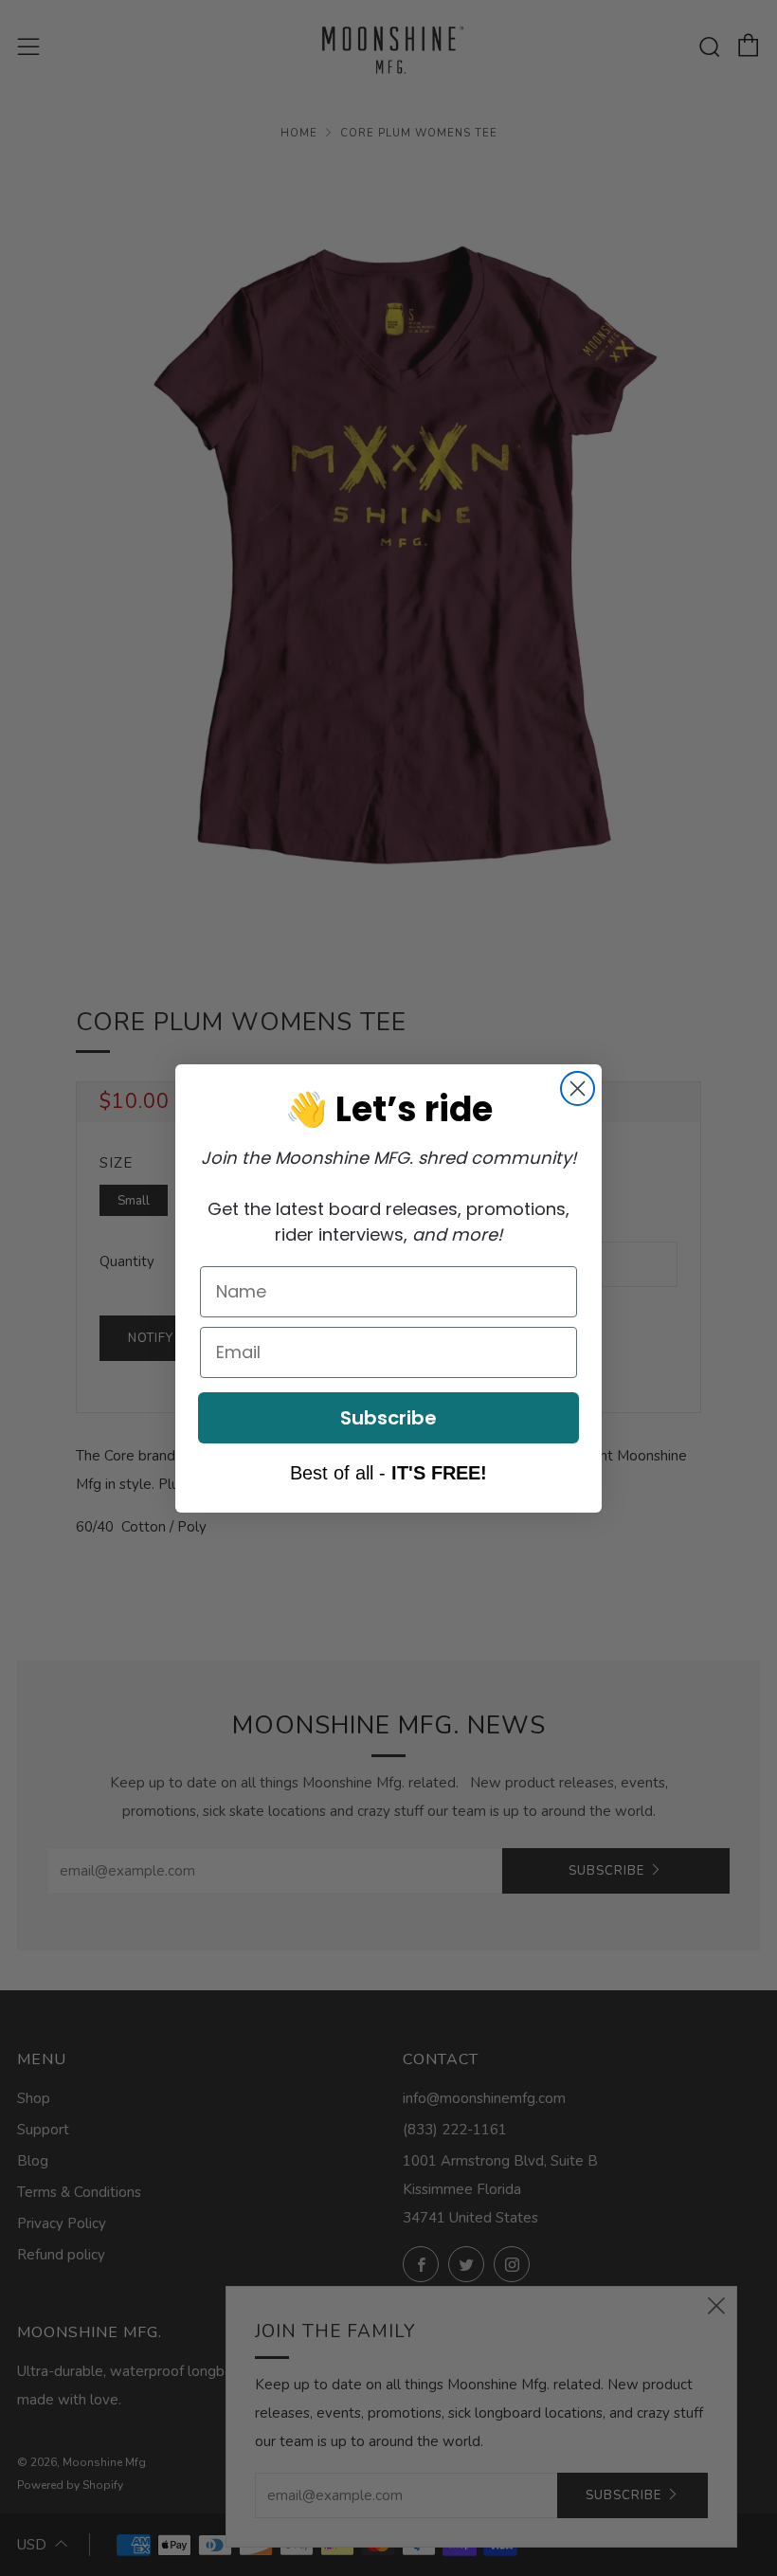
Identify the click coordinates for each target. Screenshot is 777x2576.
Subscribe (388, 1418)
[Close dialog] (578, 1088)
